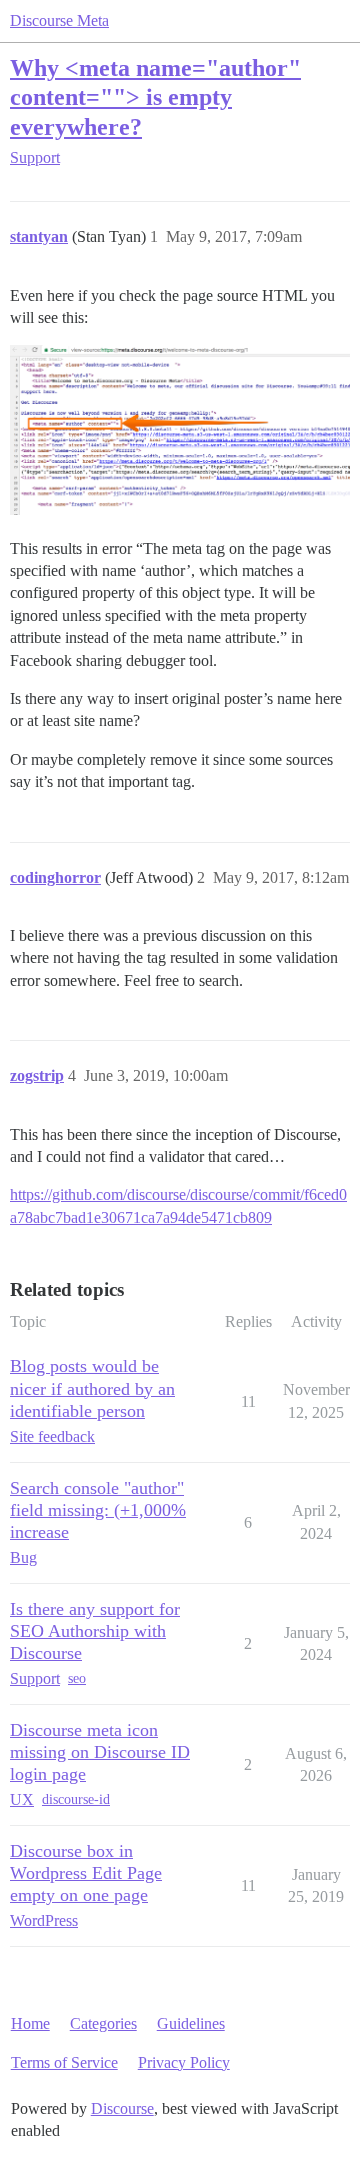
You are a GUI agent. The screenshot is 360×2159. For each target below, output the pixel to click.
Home (30, 2023)
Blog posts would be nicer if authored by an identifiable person (92, 1388)
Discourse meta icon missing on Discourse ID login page (100, 1752)
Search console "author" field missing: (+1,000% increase (98, 1510)
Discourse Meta (59, 20)
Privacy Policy (184, 2062)
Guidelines (191, 2023)
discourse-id (76, 1799)
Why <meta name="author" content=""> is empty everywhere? (155, 96)
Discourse (122, 2108)
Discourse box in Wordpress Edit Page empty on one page (86, 1873)
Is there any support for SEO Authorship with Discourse (95, 1631)
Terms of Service (64, 2062)
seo (77, 1678)
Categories (103, 2023)
